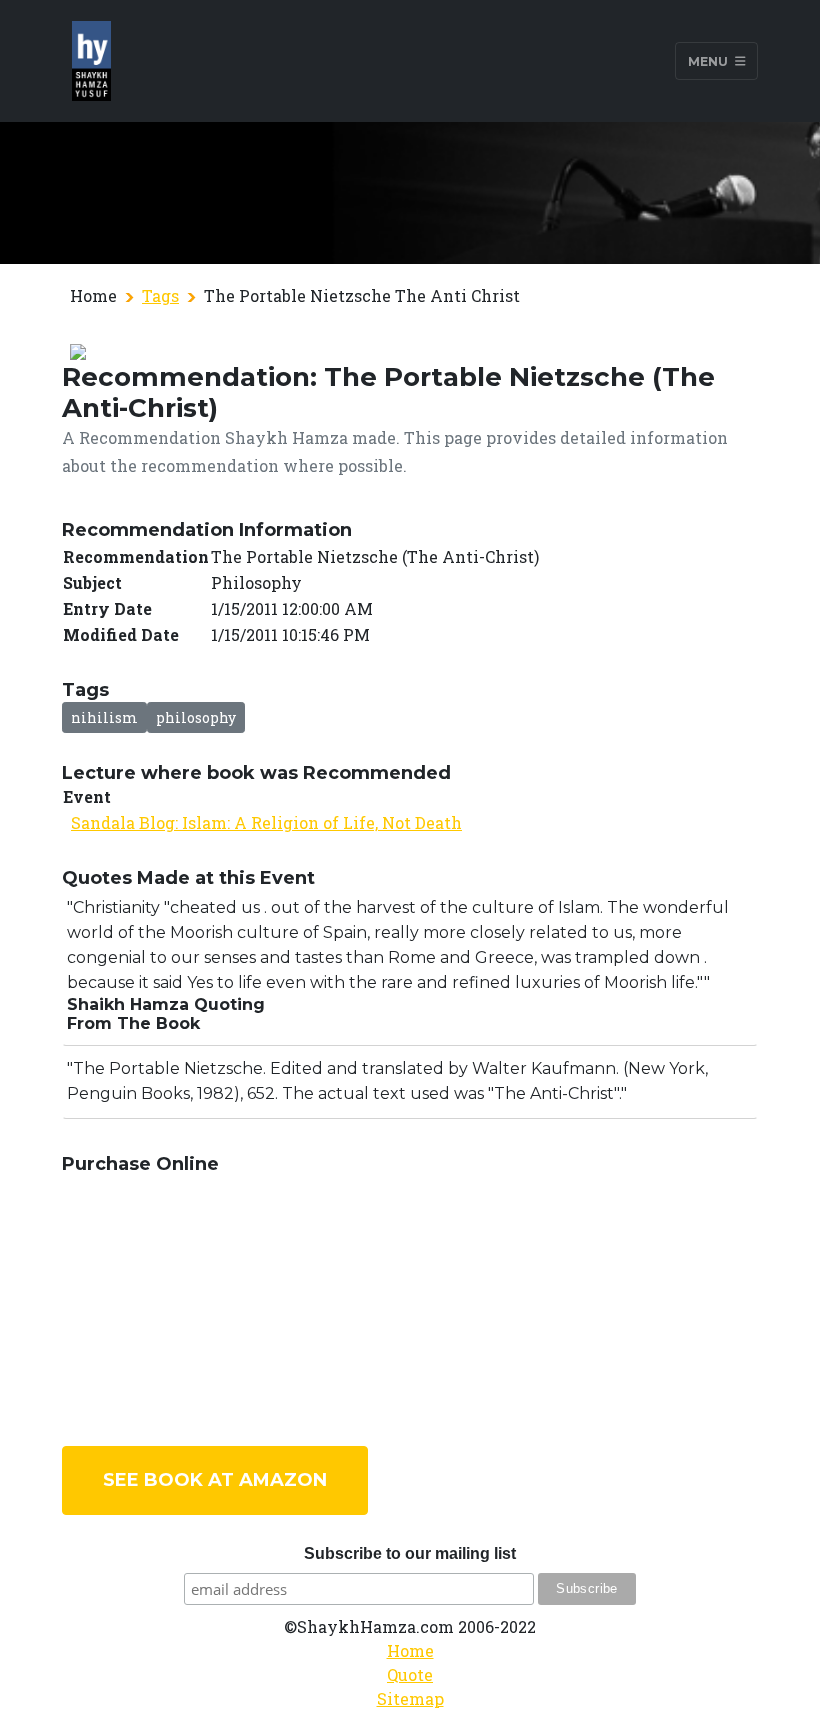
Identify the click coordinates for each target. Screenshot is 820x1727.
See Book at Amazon (215, 1480)
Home (410, 1650)
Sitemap (410, 1698)
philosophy (196, 717)
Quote (410, 1674)
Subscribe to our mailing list (410, 1553)
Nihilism (104, 717)
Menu (709, 60)
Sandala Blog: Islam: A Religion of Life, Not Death (266, 822)
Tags (160, 295)
